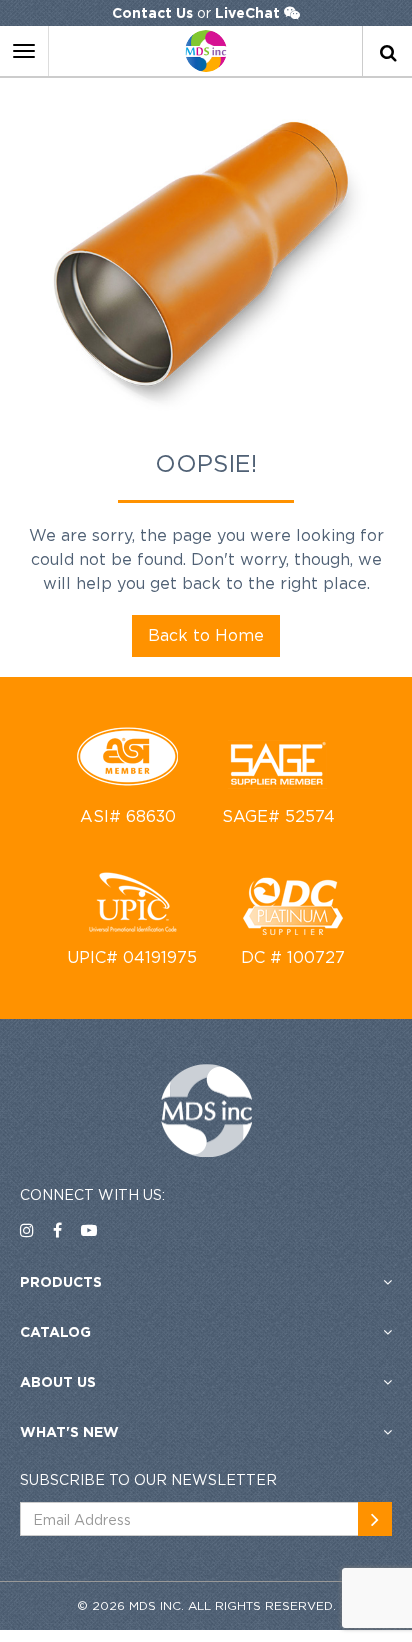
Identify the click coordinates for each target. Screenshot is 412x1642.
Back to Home (206, 635)
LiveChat (247, 12)
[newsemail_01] (375, 1519)
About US (58, 1381)
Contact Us (152, 12)
